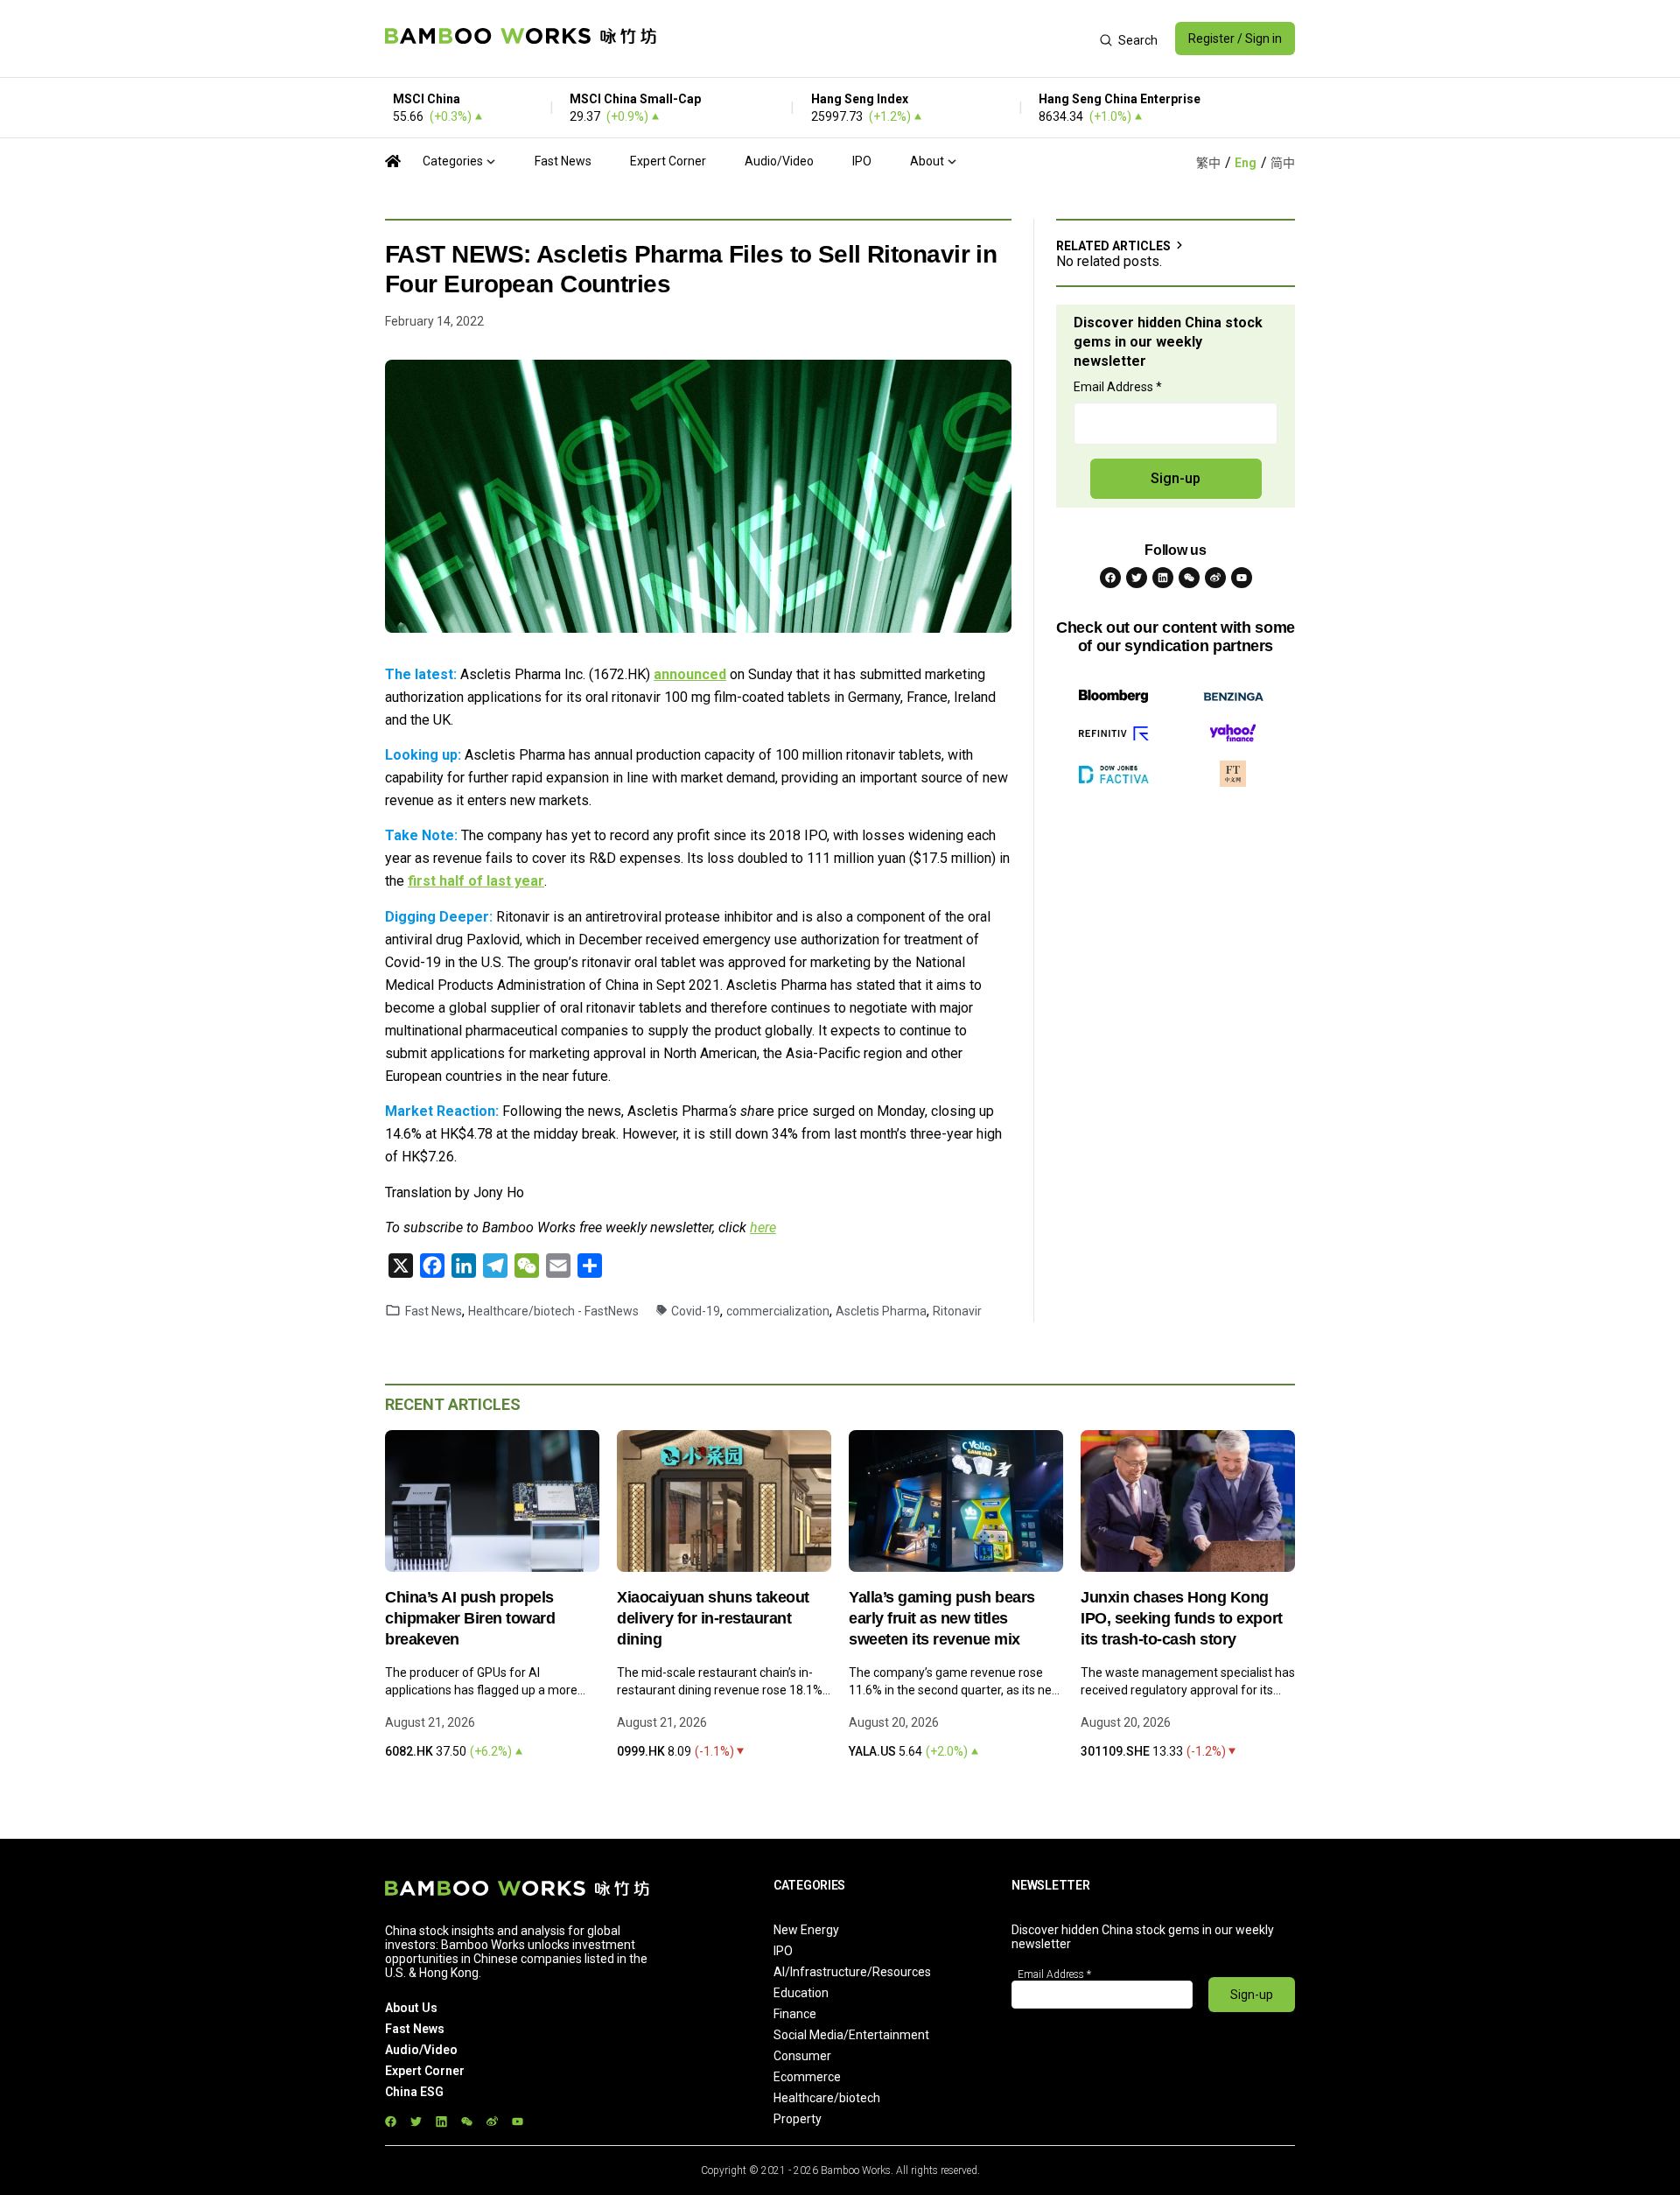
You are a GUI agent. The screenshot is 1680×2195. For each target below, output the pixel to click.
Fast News (563, 161)
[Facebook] (1110, 578)
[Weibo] (1215, 578)
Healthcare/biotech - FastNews (553, 1311)
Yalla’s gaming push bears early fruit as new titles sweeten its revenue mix (942, 1618)
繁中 (1208, 163)
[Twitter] (1137, 578)
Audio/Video (779, 161)
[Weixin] (1189, 578)
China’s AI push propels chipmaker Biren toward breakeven (470, 1618)
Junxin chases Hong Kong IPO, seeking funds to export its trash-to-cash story (1182, 1618)
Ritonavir (957, 1311)
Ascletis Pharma (881, 1311)
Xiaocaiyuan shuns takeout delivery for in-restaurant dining (713, 1618)
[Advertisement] (878, 39)
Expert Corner (668, 161)
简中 (1283, 163)
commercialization (778, 1311)
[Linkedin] (1163, 578)
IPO (862, 161)
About (927, 161)
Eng (1246, 163)
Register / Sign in (1235, 39)
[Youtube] (1242, 578)
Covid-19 (696, 1311)
